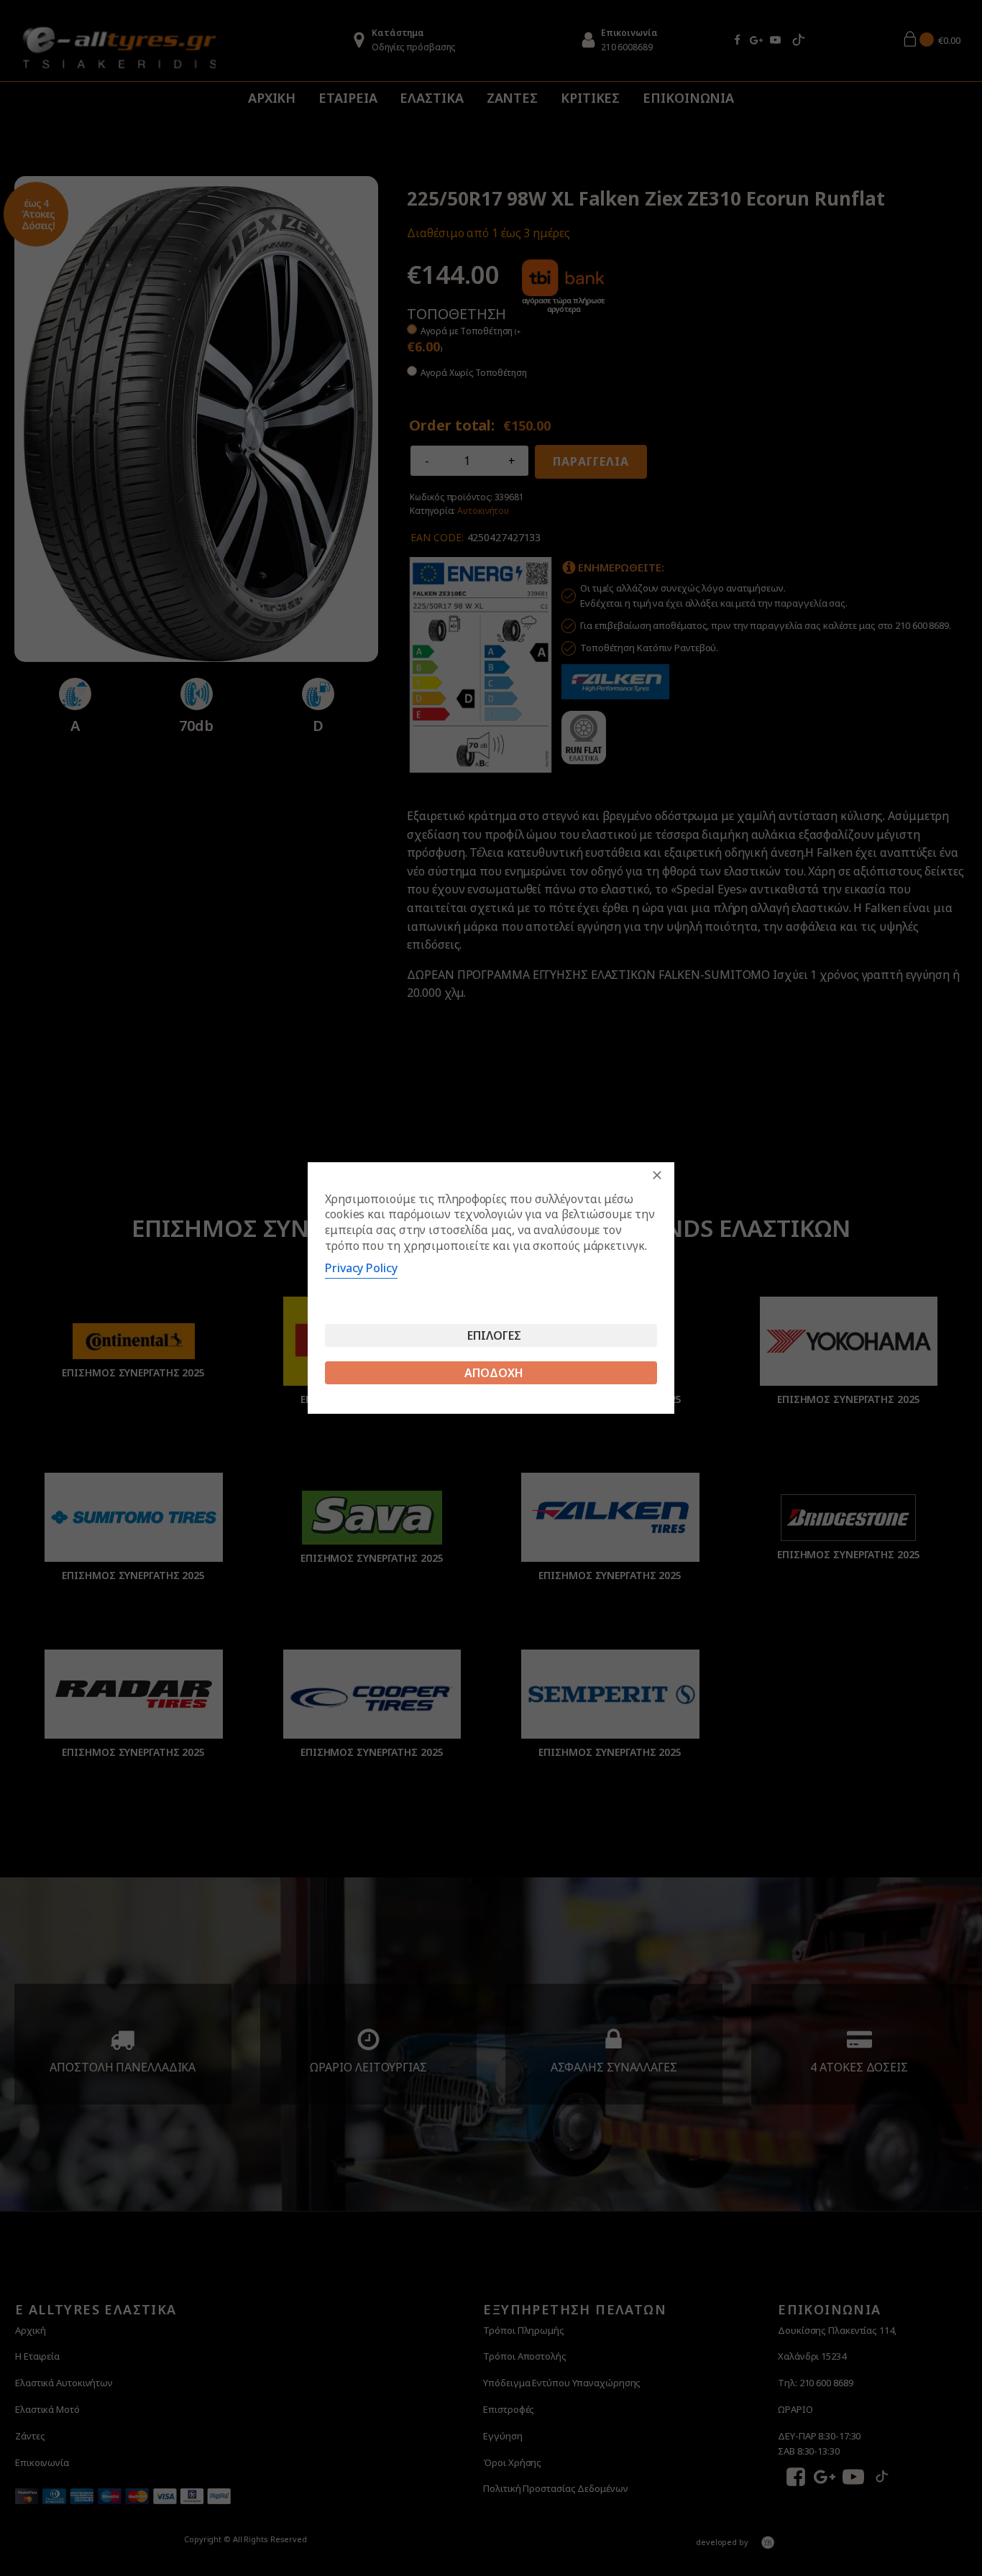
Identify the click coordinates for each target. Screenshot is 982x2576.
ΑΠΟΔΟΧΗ (494, 1373)
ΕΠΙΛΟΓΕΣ (494, 1335)
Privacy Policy (361, 1268)
